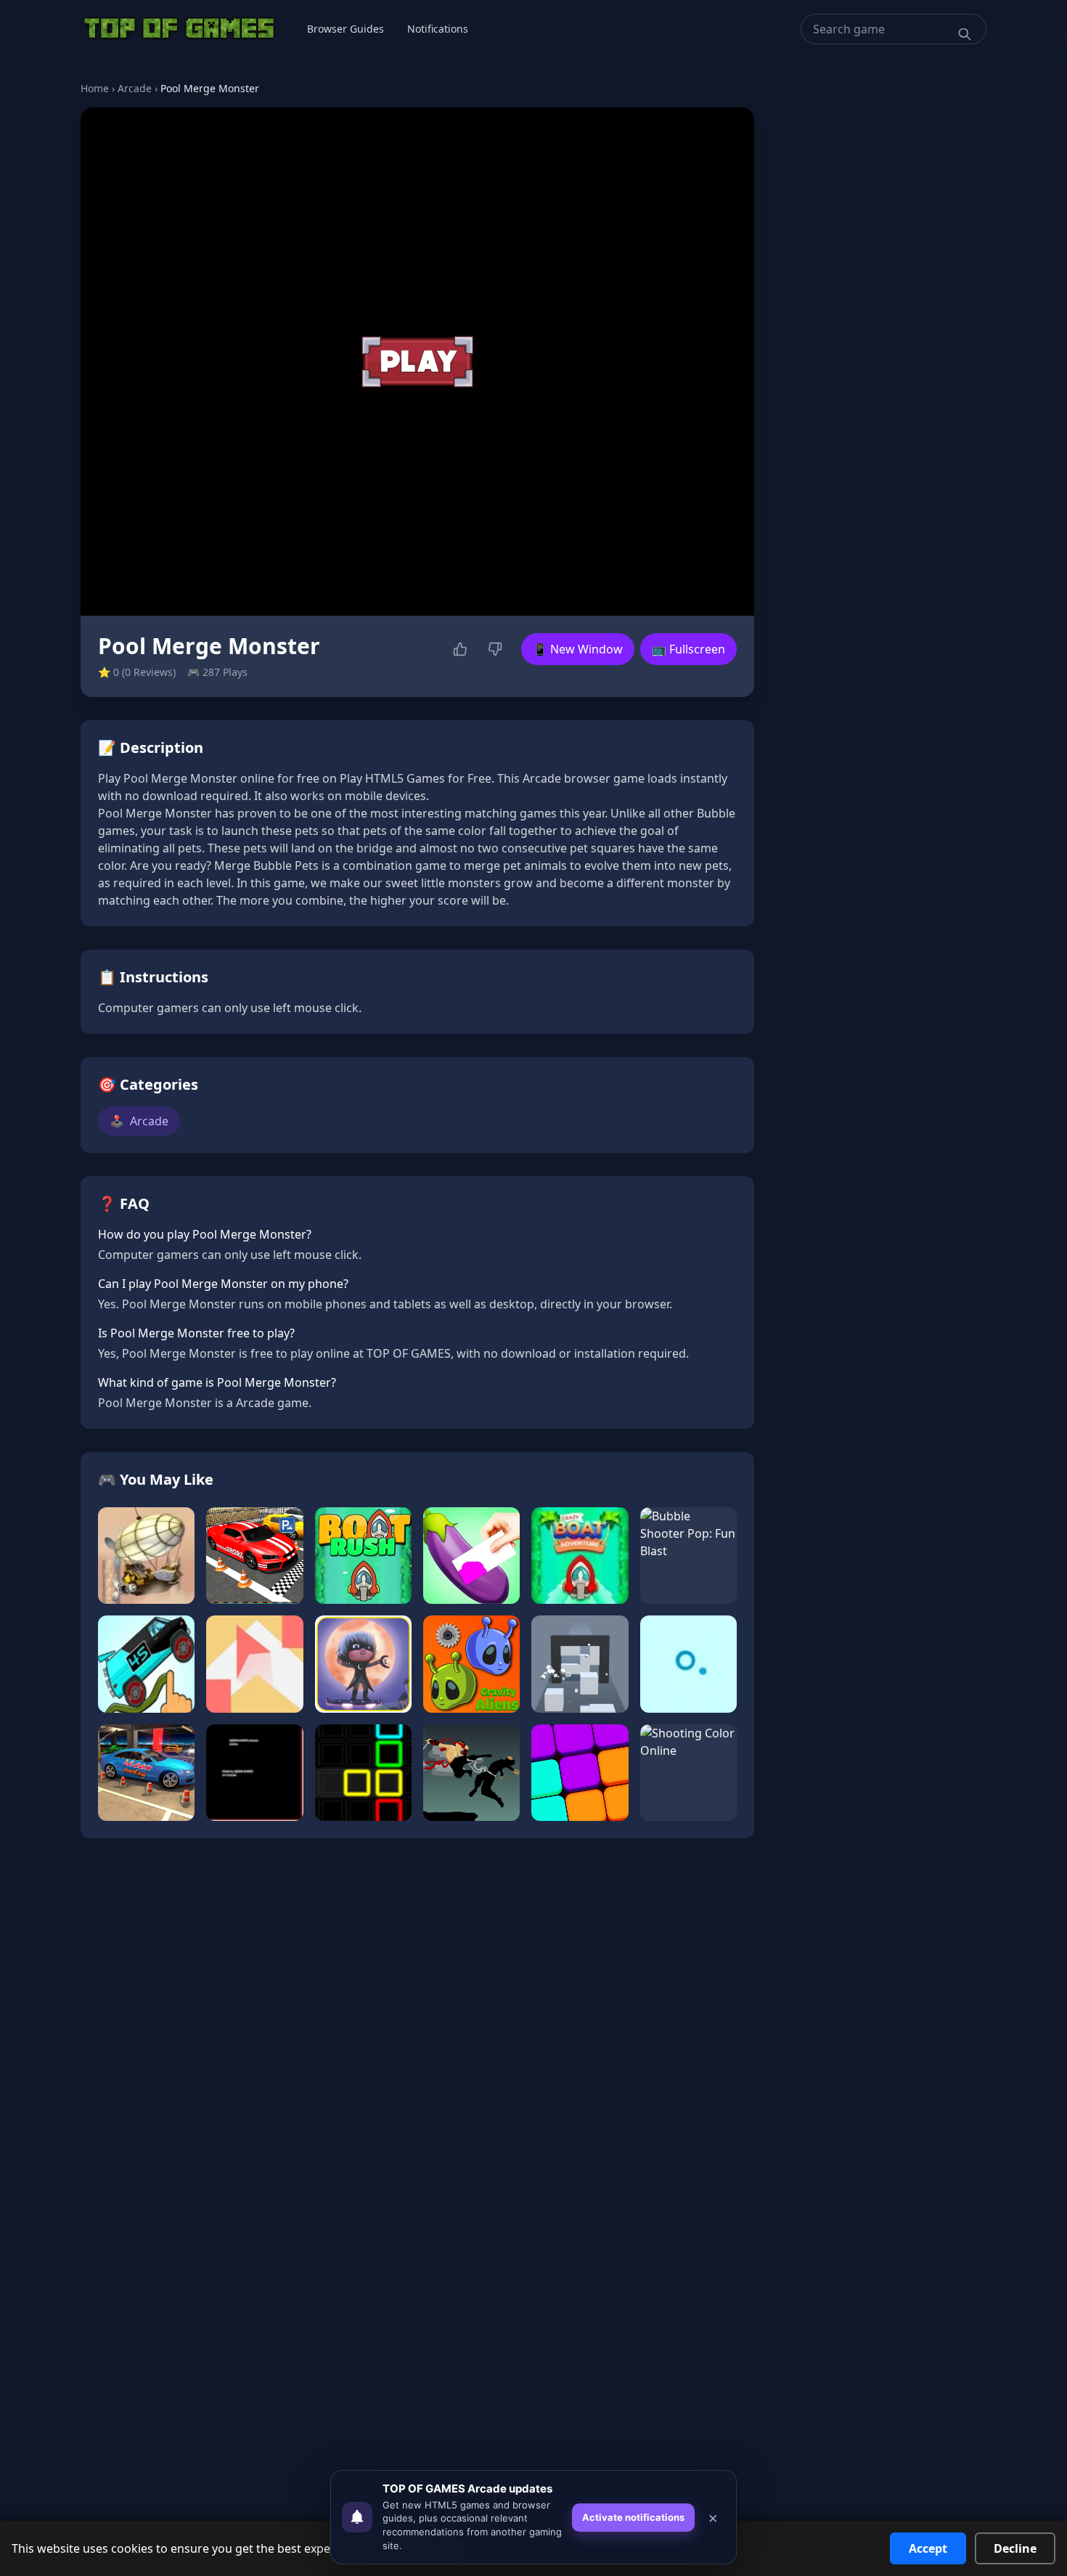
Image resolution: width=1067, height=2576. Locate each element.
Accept (928, 2548)
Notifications (438, 29)
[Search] (965, 34)
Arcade (135, 88)
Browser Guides (346, 29)
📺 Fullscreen (688, 649)
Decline (1015, 2548)
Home (95, 88)
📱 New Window (578, 649)
